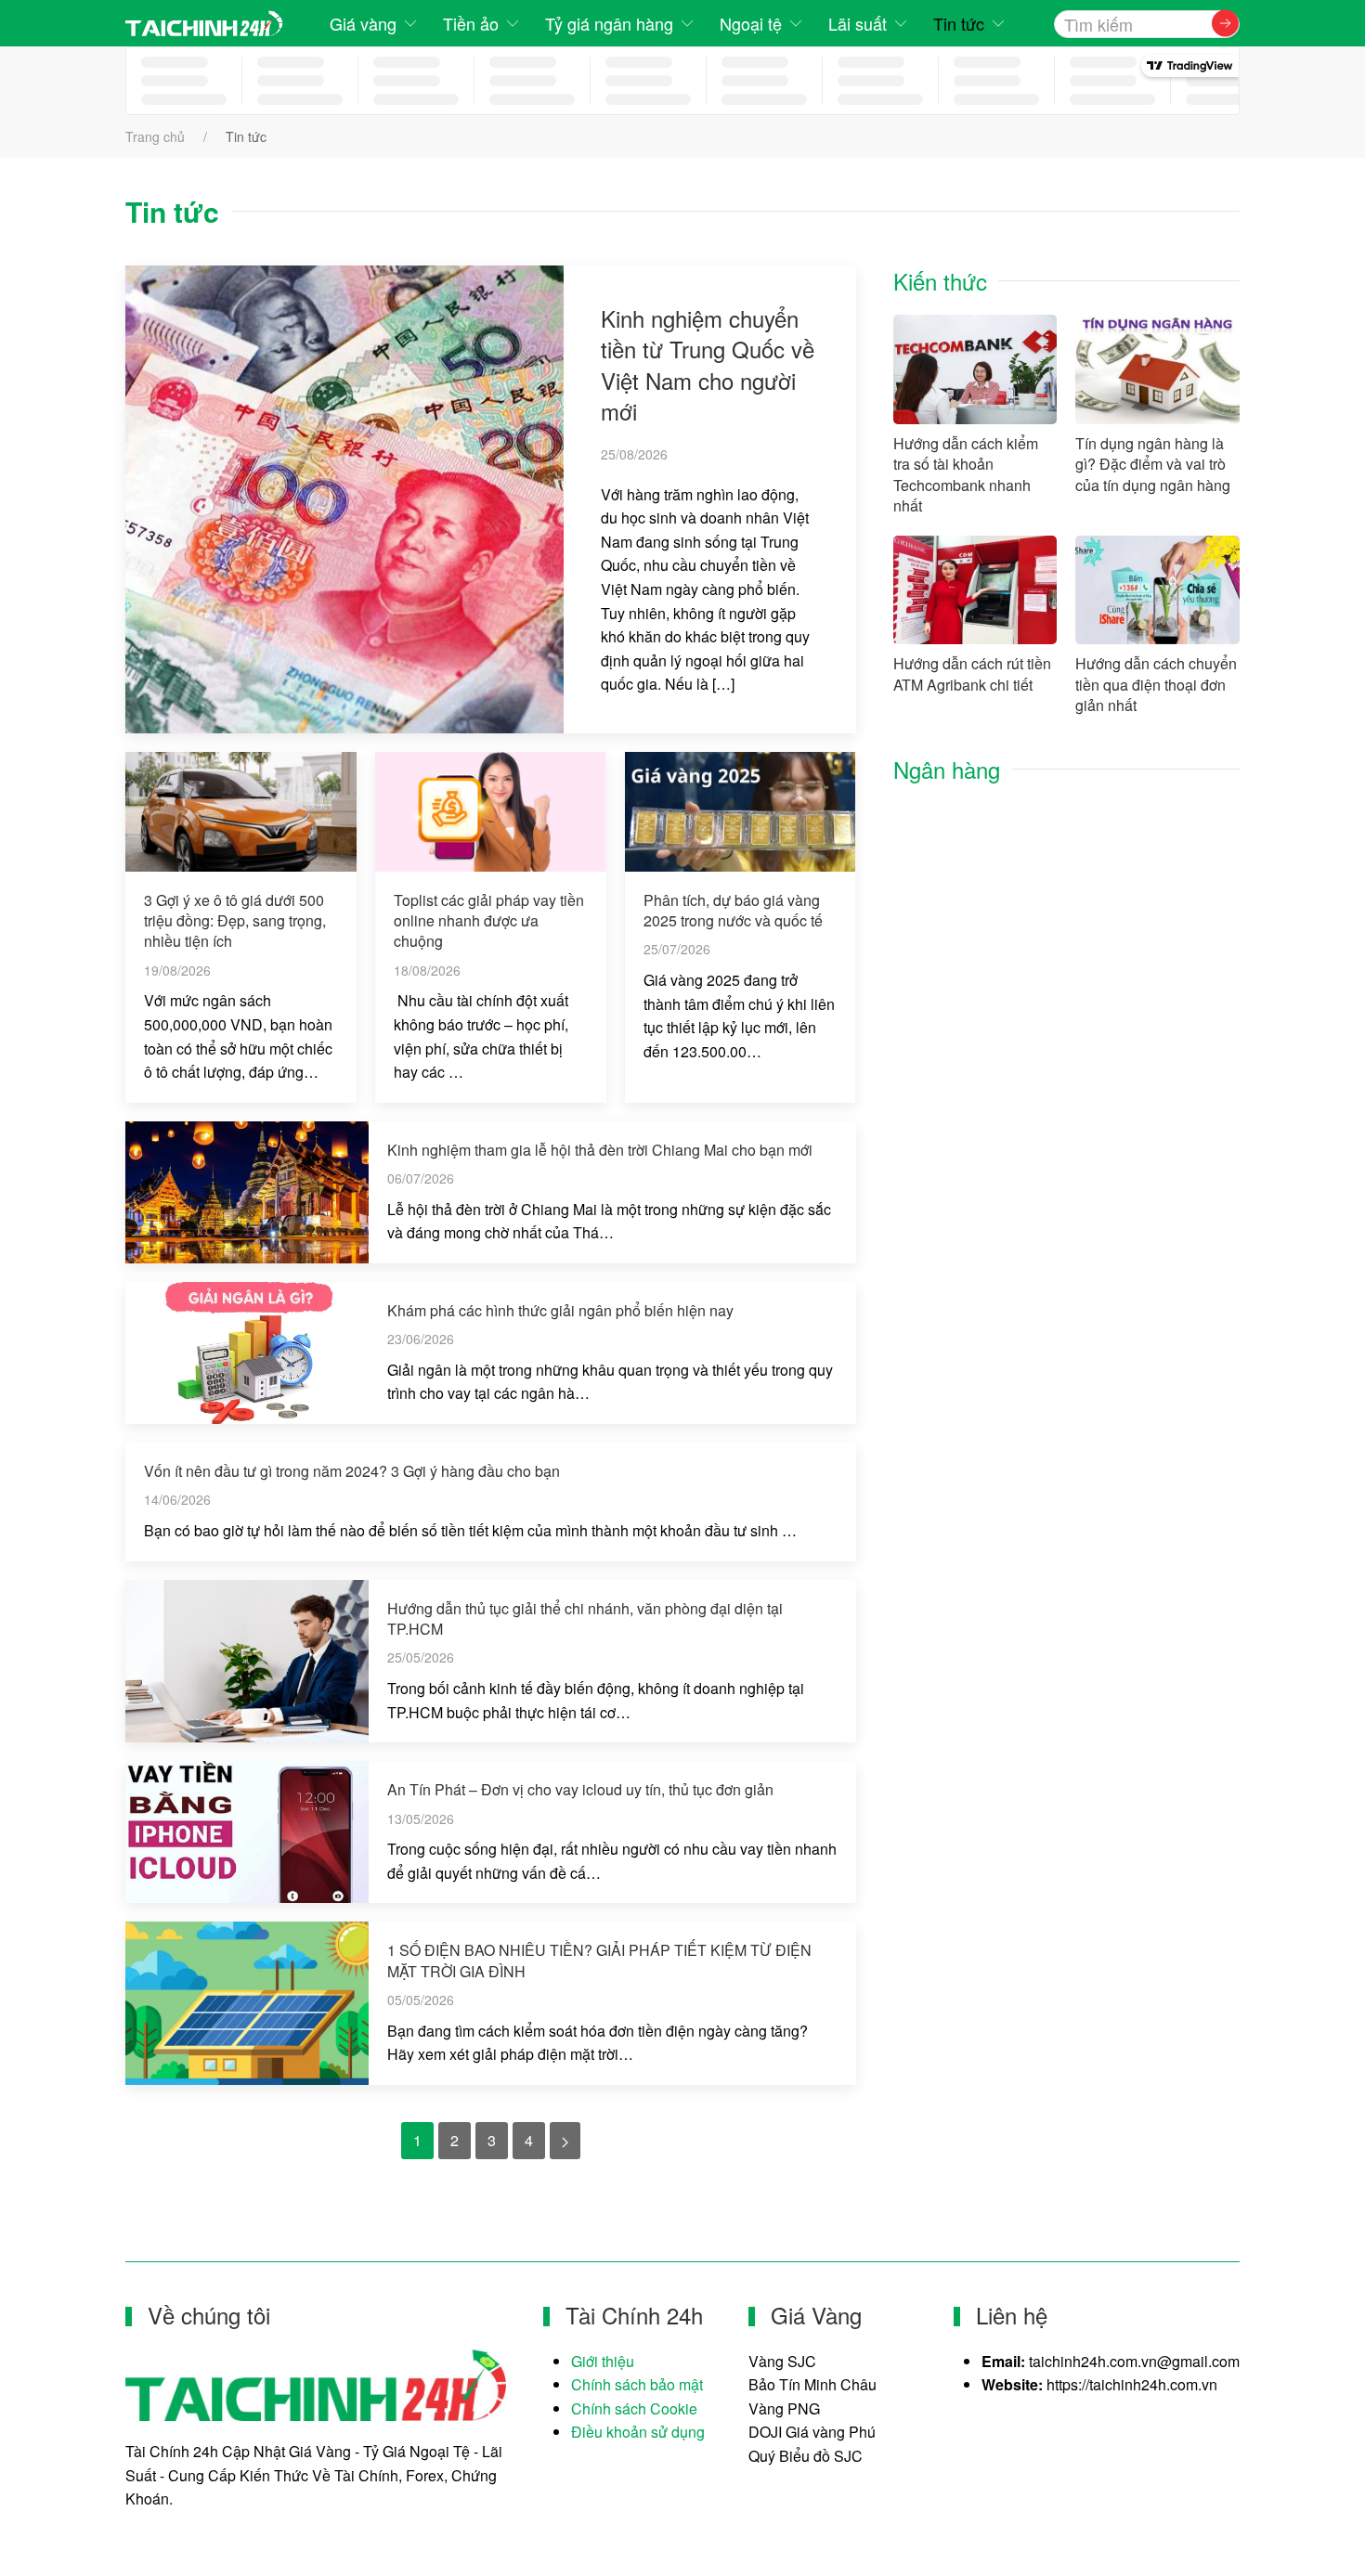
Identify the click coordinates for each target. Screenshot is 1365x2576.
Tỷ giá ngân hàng (609, 23)
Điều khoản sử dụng (638, 2432)
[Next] (565, 2141)
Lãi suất (858, 23)
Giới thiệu (603, 2361)
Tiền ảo (471, 23)
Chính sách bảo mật (637, 2384)
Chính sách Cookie (634, 2408)
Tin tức (959, 23)
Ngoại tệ (751, 23)
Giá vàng (363, 23)
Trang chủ (155, 136)
